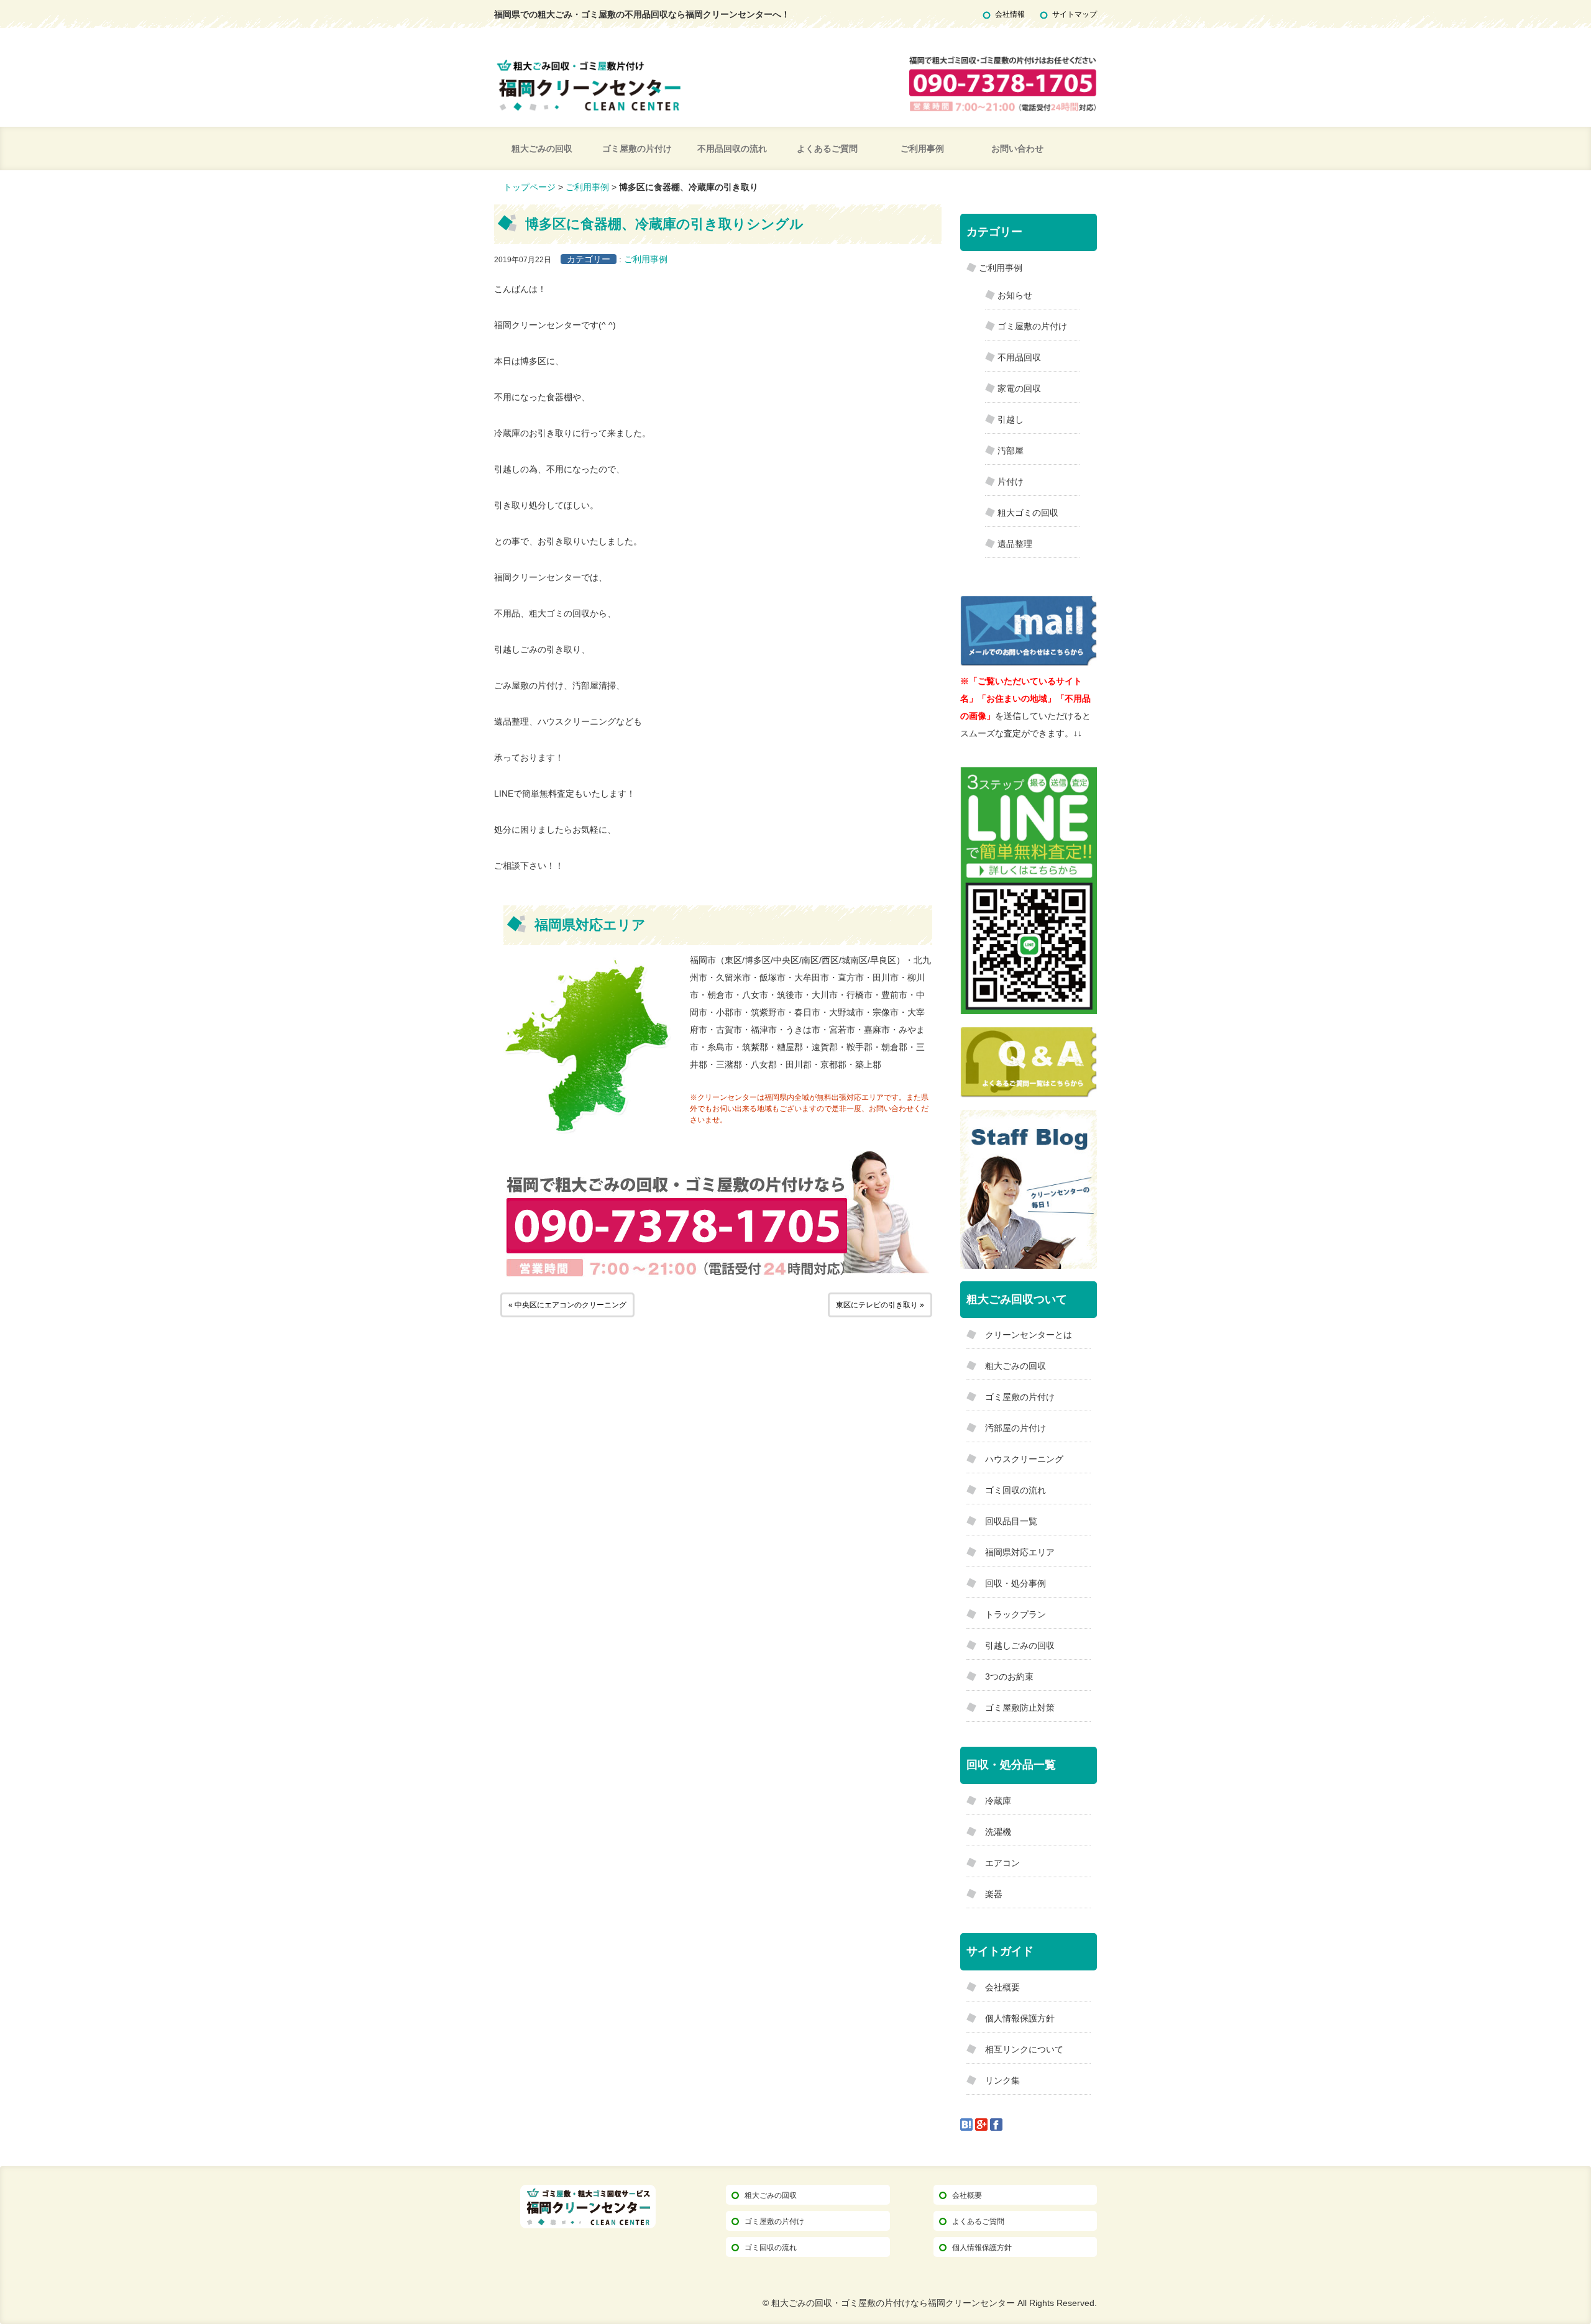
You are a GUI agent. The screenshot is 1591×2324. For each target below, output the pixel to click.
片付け (1011, 482)
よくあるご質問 (827, 149)
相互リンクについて (1024, 2049)
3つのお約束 (1009, 1677)
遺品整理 (1015, 544)
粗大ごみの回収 (542, 149)
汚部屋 (1011, 451)
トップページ (530, 187)
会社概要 (1002, 1987)
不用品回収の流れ (732, 149)
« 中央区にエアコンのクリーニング (567, 1305)
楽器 (994, 1894)
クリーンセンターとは (1029, 1335)
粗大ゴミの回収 (1028, 513)
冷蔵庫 (998, 1801)
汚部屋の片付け (1016, 1428)
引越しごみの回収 (1020, 1645)
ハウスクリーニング (1024, 1459)
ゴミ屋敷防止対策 (1020, 1708)
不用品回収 (1019, 357)
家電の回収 (1019, 388)
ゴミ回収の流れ (1016, 1490)
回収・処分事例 (1016, 1583)
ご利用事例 (922, 149)
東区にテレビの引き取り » (880, 1305)
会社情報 (1010, 14)
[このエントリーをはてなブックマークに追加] (966, 2124)
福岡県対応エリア (1020, 1552)
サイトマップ (1075, 14)
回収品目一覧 (1011, 1521)
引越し (1011, 419)
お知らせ (1015, 295)
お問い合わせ (1017, 149)
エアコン (1002, 1863)
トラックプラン (1016, 1614)
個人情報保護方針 (1020, 2018)
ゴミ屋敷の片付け (637, 149)
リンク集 (1002, 2080)
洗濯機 (998, 1832)
